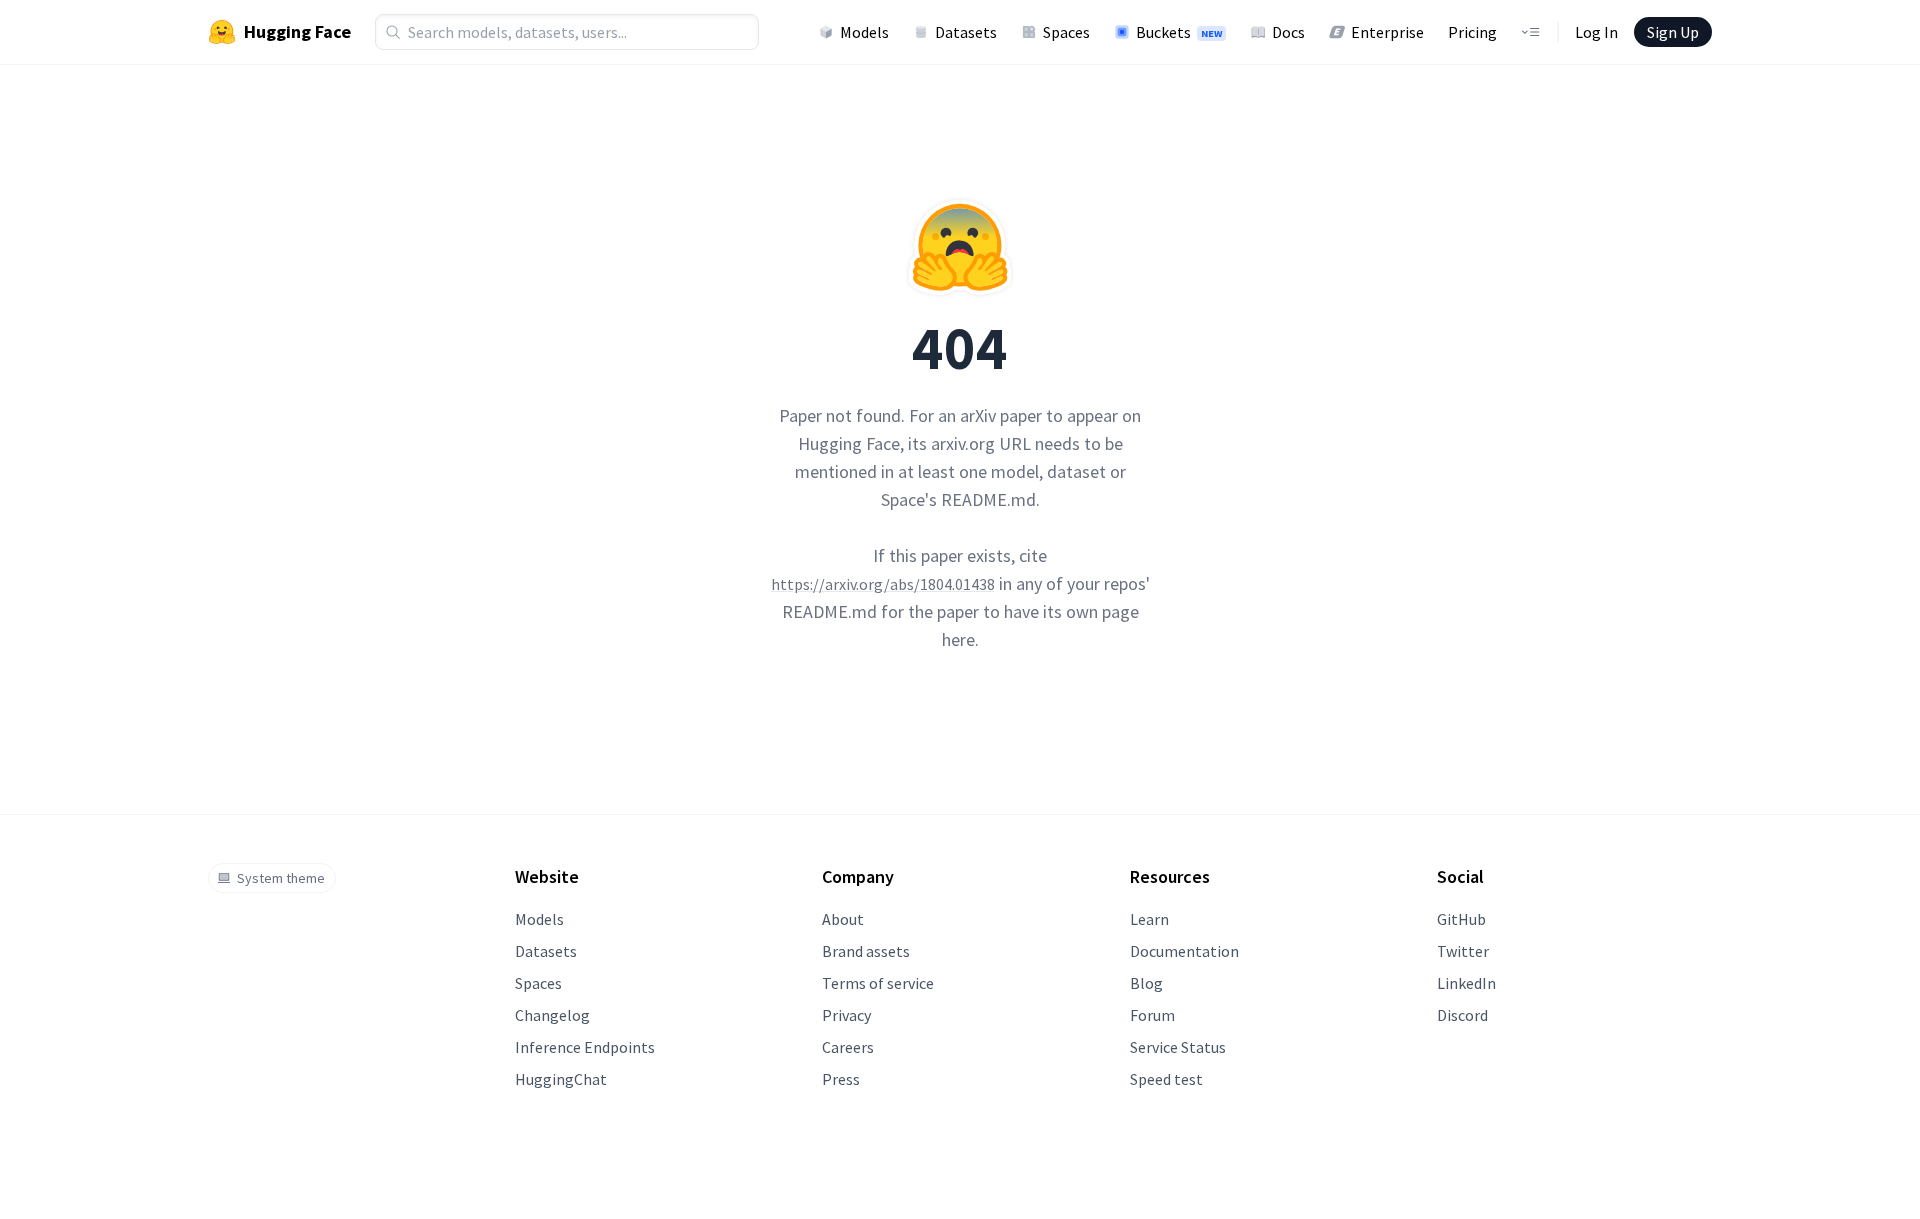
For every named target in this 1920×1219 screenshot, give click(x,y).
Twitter (1463, 951)
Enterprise (1387, 32)
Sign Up (1673, 32)
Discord (1462, 1015)
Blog (1146, 983)
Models (864, 32)
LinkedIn (1466, 983)
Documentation (1184, 951)
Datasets (966, 32)
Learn (1149, 919)
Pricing (1472, 32)
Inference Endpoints (585, 1047)
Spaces (1066, 32)
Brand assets (866, 951)
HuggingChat (561, 1079)
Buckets (1179, 32)
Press (841, 1079)
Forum (1152, 1015)
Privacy (846, 1015)
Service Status (1178, 1047)
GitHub (1461, 919)
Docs (1288, 32)
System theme (281, 878)
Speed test (1166, 1079)
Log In (1596, 32)
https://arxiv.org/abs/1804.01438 (883, 584)
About (843, 919)
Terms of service (878, 983)
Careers (848, 1047)
